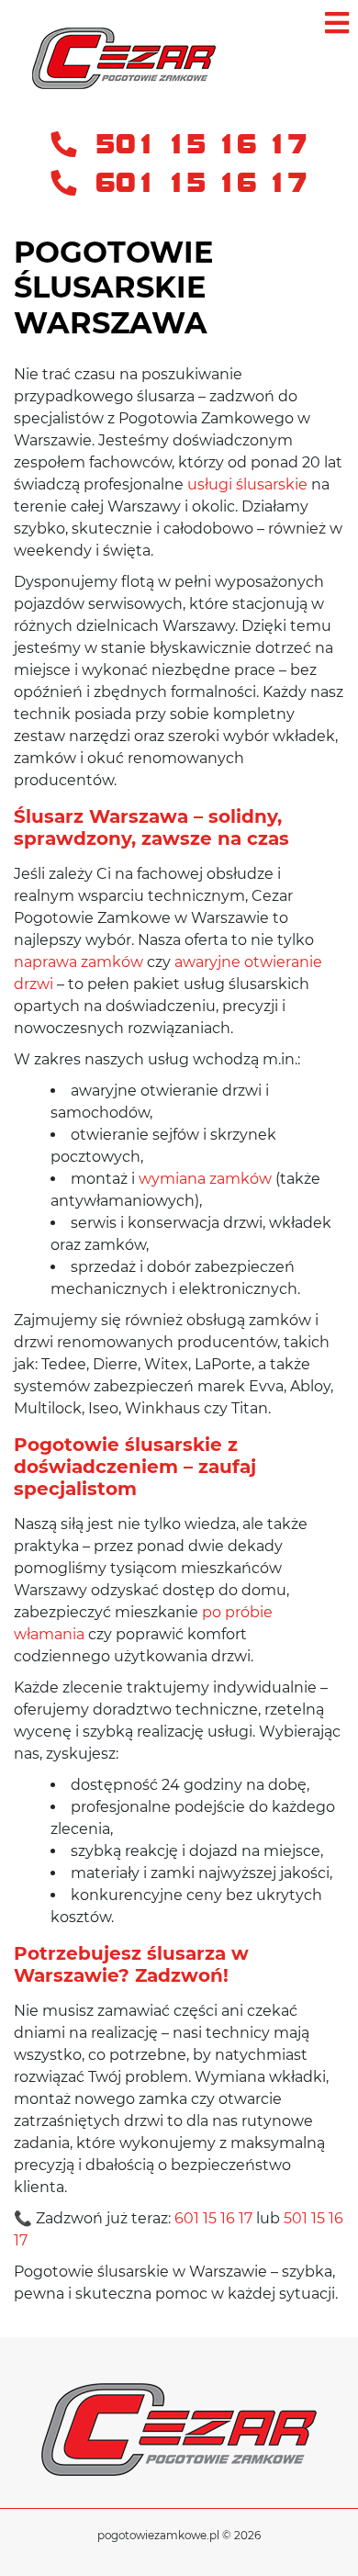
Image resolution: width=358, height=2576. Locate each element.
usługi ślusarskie (247, 484)
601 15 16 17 (196, 183)
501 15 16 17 (196, 145)
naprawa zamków (78, 962)
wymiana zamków (205, 1179)
